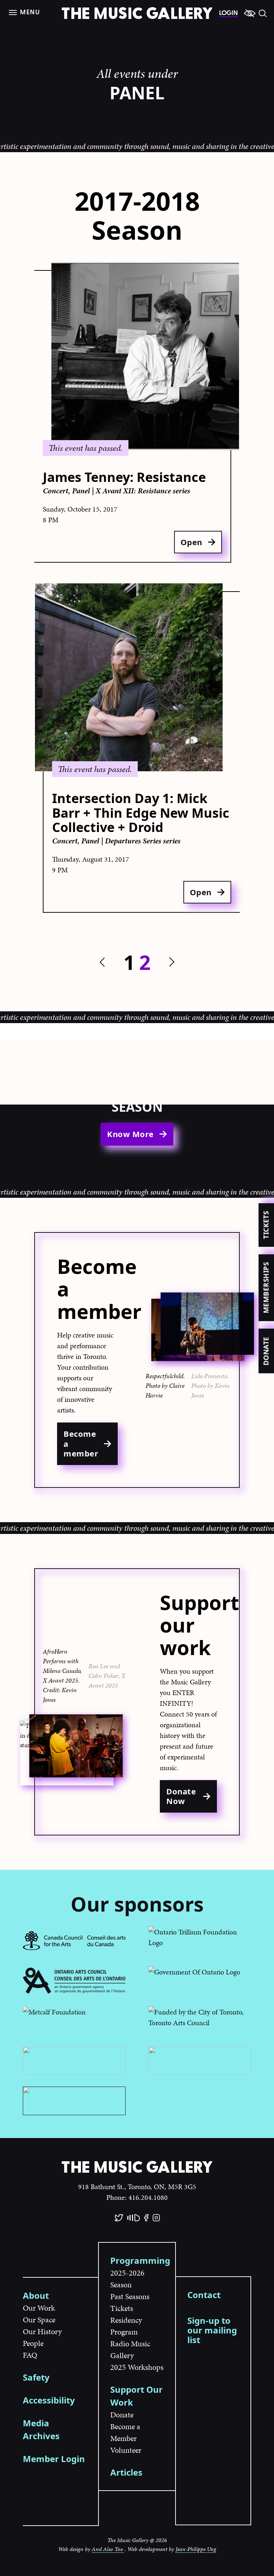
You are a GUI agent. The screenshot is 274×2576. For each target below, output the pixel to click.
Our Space (39, 2320)
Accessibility (49, 2400)
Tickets (266, 1225)
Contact (204, 2295)
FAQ (30, 2355)
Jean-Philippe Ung (196, 2549)
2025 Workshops (137, 2367)
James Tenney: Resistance (124, 477)
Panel (82, 491)
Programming (140, 2260)
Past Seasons (130, 2296)
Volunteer (126, 2450)
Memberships (266, 1288)
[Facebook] (146, 2218)
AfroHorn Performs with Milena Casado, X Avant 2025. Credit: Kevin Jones (62, 1675)
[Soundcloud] (134, 2218)
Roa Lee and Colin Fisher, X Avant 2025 (107, 1676)
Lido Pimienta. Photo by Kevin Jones (210, 1386)
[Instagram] (156, 2218)
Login (229, 13)
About (36, 2295)
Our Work (39, 2308)
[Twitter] (119, 2218)
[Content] (250, 13)
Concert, (57, 491)
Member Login (54, 2459)
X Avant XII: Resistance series (143, 491)
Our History (42, 2331)
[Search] (263, 13)
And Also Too (108, 2549)
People (33, 2343)
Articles (126, 2472)
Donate (266, 1351)
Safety (36, 2377)
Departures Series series (143, 841)
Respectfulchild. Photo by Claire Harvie (165, 1386)
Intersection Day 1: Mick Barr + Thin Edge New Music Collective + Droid (141, 813)
